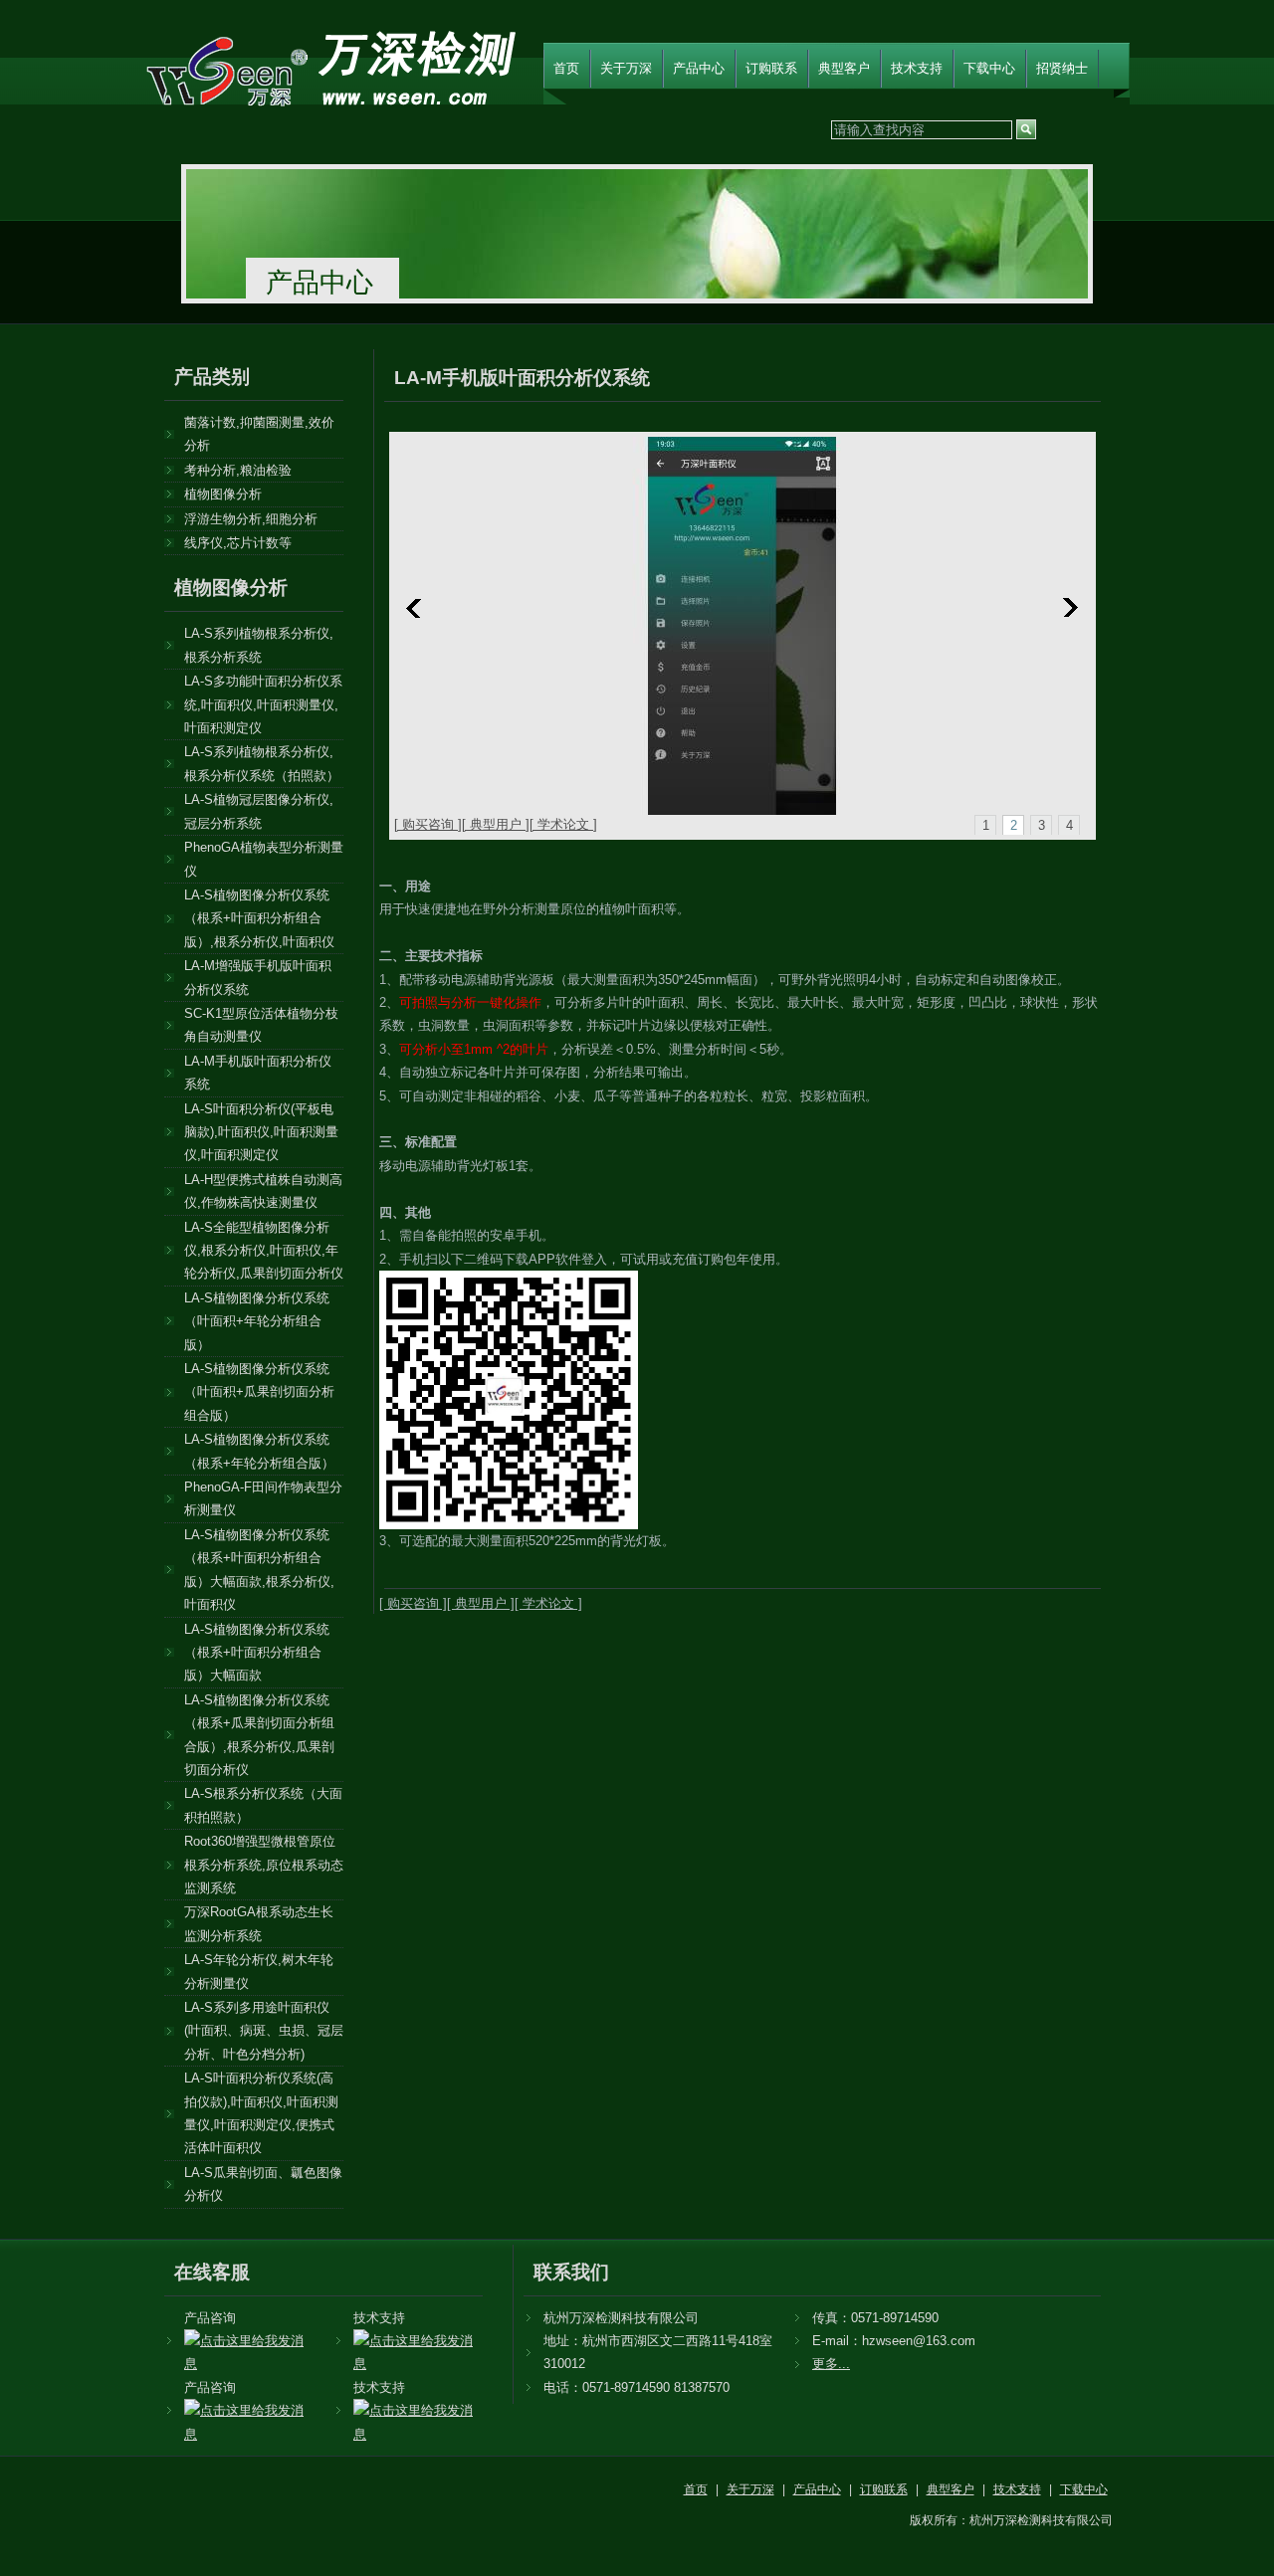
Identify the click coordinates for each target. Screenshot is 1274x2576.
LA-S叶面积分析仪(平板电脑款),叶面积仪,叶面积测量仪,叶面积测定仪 (261, 1132)
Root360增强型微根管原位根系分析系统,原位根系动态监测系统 (264, 1865)
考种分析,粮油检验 (238, 470)
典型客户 (844, 68)
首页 (566, 68)
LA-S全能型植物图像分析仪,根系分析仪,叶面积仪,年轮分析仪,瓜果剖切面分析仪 (264, 1251)
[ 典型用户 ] (496, 824)
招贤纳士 (1062, 68)
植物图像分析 (223, 494)
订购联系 (771, 68)
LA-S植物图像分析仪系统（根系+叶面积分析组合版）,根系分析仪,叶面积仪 (259, 918)
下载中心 (989, 68)
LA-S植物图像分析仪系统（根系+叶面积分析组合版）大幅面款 (257, 1653)
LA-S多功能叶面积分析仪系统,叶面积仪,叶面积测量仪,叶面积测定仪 (263, 704)
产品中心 (699, 68)
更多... (831, 2364)
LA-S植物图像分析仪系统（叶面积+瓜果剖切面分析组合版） (259, 1392)
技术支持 (917, 68)
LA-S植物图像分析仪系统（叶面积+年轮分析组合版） (257, 1321)
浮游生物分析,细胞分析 (251, 519)
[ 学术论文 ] (563, 824)
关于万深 (626, 68)
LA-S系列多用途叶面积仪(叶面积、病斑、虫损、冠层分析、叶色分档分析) (264, 2031)
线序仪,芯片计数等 (238, 543)
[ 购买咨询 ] (428, 824)
